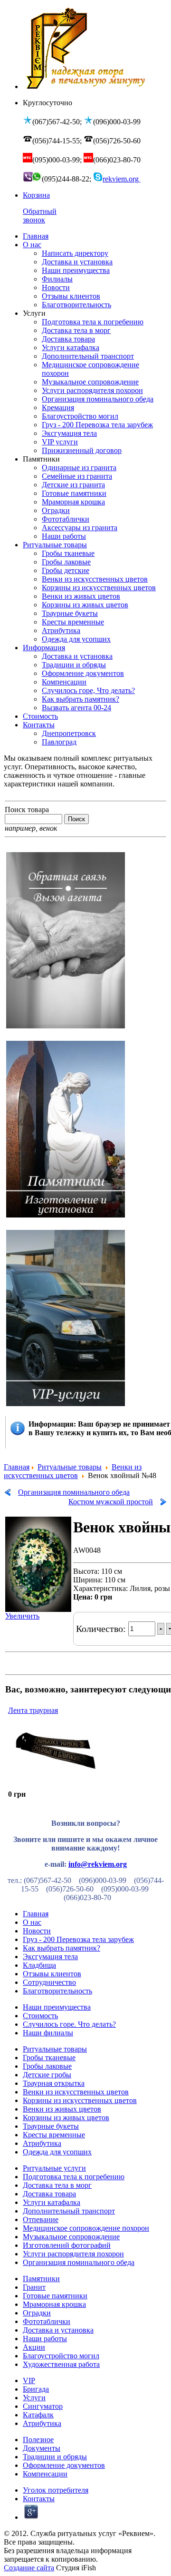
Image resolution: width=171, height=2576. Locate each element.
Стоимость (40, 2016)
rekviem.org (122, 179)
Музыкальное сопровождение (71, 2237)
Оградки (37, 2313)
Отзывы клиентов (52, 1974)
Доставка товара (49, 2194)
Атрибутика (42, 2143)
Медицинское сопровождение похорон (86, 2228)
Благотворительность (57, 1991)
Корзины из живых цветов (66, 2118)
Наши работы (45, 2339)
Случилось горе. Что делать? (69, 2024)
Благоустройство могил (61, 2356)
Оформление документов (64, 2465)
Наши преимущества (57, 2007)
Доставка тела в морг (57, 2185)
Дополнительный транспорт (69, 2211)
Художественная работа (61, 2364)
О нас (32, 1922)
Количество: (102, 1629)
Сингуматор (43, 2406)
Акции (34, 2347)
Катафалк (38, 2415)
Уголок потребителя (56, 2490)
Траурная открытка (54, 2083)
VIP (29, 2380)
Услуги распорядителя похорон (73, 2254)
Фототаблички (47, 2321)
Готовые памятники (55, 2296)
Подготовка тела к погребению (74, 2177)
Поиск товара (27, 810)
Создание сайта (29, 2568)
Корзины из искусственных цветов (80, 2100)
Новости (37, 1931)
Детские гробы (47, 2075)
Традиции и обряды (55, 2457)
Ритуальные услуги (54, 2168)
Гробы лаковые (47, 2066)
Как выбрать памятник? (62, 1948)
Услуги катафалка (52, 2202)
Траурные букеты (51, 2126)
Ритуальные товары (70, 1467)
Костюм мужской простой (111, 1502)
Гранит (34, 2287)
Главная (17, 1467)
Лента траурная (33, 1710)
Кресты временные (54, 2135)
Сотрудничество (49, 1982)
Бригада (36, 2389)
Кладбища (39, 1965)
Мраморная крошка (54, 2304)
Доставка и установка (58, 2330)
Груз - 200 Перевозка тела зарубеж (78, 1939)
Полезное (38, 2440)
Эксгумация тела (50, 1957)
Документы (42, 2448)
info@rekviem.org (98, 1864)
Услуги (34, 2398)
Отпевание (41, 2219)
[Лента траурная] (56, 1786)
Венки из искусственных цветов (73, 1471)
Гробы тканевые (49, 2058)
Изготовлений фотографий (67, 2245)
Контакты (39, 2499)
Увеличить (22, 1616)
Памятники (41, 2279)
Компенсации (45, 2474)
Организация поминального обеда (74, 1492)
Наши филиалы (48, 2033)
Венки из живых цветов (62, 2109)
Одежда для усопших (57, 2152)
